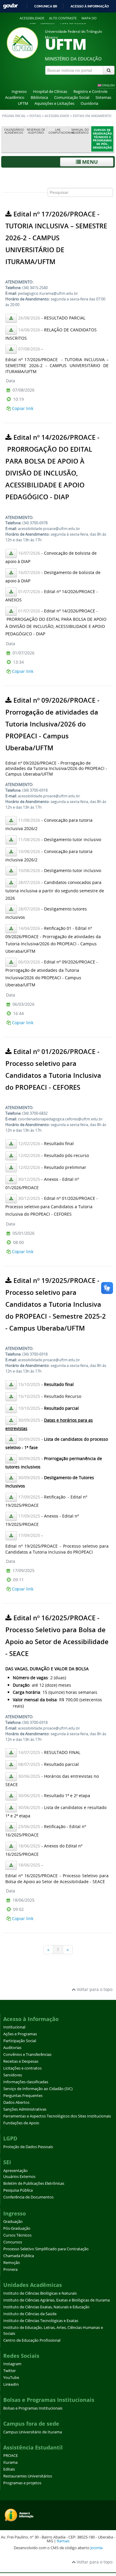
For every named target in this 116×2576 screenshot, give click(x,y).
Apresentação (15, 2171)
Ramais (63, 2541)
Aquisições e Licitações (54, 103)
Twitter (10, 2371)
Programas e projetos (22, 2483)
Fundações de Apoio (21, 2123)
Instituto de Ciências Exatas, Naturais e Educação (46, 2307)
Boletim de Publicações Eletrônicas (34, 2183)
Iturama (10, 2462)
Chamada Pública (19, 2256)
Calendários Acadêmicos (14, 131)
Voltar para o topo (94, 1989)
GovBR (10, 6)
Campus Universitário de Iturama (33, 2432)
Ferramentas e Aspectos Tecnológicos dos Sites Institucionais (57, 2116)
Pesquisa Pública (18, 2190)
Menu (89, 162)
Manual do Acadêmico (80, 131)
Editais (35, 116)
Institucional (14, 2027)
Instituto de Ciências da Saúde (30, 2314)
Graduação (13, 2222)
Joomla (97, 2548)
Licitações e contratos (22, 2068)
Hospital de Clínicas (50, 92)
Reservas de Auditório (36, 131)
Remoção (12, 2263)
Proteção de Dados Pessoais (28, 2147)
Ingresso (19, 92)
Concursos (13, 2242)
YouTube (11, 2378)
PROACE (11, 2456)
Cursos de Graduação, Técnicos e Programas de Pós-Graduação (103, 139)
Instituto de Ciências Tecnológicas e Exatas (41, 2321)
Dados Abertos (16, 2102)
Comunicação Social (72, 98)
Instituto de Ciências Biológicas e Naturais (40, 2293)
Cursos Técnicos (17, 2235)
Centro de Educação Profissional (32, 2340)
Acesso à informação (90, 6)
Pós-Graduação (17, 2228)
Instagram (12, 2364)
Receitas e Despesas (21, 2061)
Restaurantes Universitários (28, 2476)
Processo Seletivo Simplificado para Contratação (46, 2249)
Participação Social (20, 2041)
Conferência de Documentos (28, 2197)
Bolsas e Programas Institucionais (33, 2408)
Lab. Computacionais (59, 131)
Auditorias (12, 2048)
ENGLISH (108, 85)
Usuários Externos (19, 2177)
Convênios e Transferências (27, 2055)
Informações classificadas (26, 2082)
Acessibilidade (32, 18)
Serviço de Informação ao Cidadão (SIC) (38, 2089)
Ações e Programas (20, 2034)
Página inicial (14, 116)
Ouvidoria (89, 103)
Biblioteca (39, 98)
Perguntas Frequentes (23, 2096)
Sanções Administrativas (25, 2109)
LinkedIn (11, 2384)
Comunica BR (46, 6)
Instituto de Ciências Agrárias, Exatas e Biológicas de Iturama (57, 2300)
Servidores (13, 2075)
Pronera (10, 2269)
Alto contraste (63, 18)
